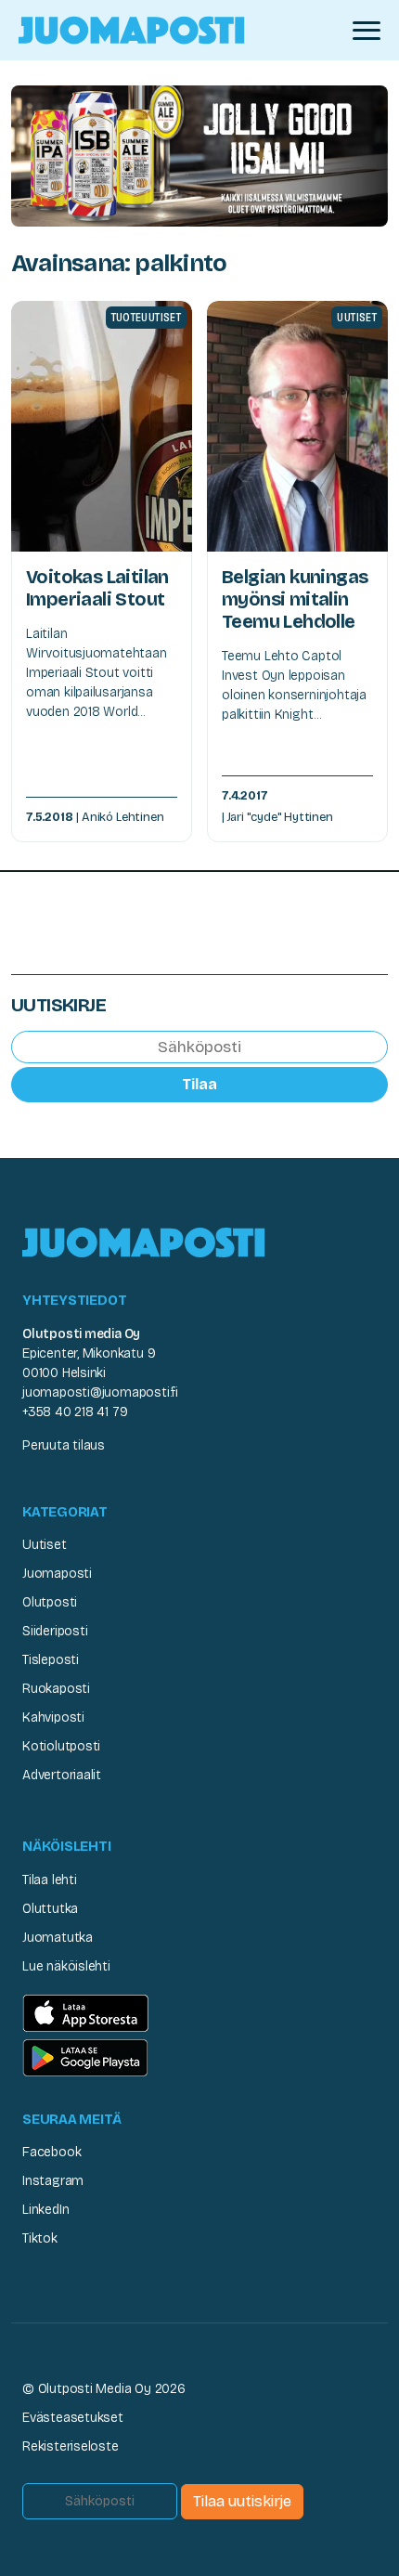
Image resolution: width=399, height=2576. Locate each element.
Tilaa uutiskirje (242, 2501)
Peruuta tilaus (64, 1445)
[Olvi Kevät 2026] (199, 155)
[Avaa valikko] (367, 31)
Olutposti (50, 1602)
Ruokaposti (56, 1689)
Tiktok (40, 2238)
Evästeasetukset (73, 2418)
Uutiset (45, 1545)
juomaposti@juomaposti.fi (100, 1392)
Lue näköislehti (66, 1966)
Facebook (51, 2152)
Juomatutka (58, 1938)
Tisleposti (51, 1660)
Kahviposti (53, 1717)
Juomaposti (57, 1574)
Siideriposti (55, 1631)
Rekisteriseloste (71, 2446)
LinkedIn (45, 2210)
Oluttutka (50, 1909)
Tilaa (199, 1084)
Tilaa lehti (50, 1880)
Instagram (53, 2181)
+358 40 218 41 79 (75, 1412)
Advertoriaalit (62, 1775)
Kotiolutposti (61, 1746)
